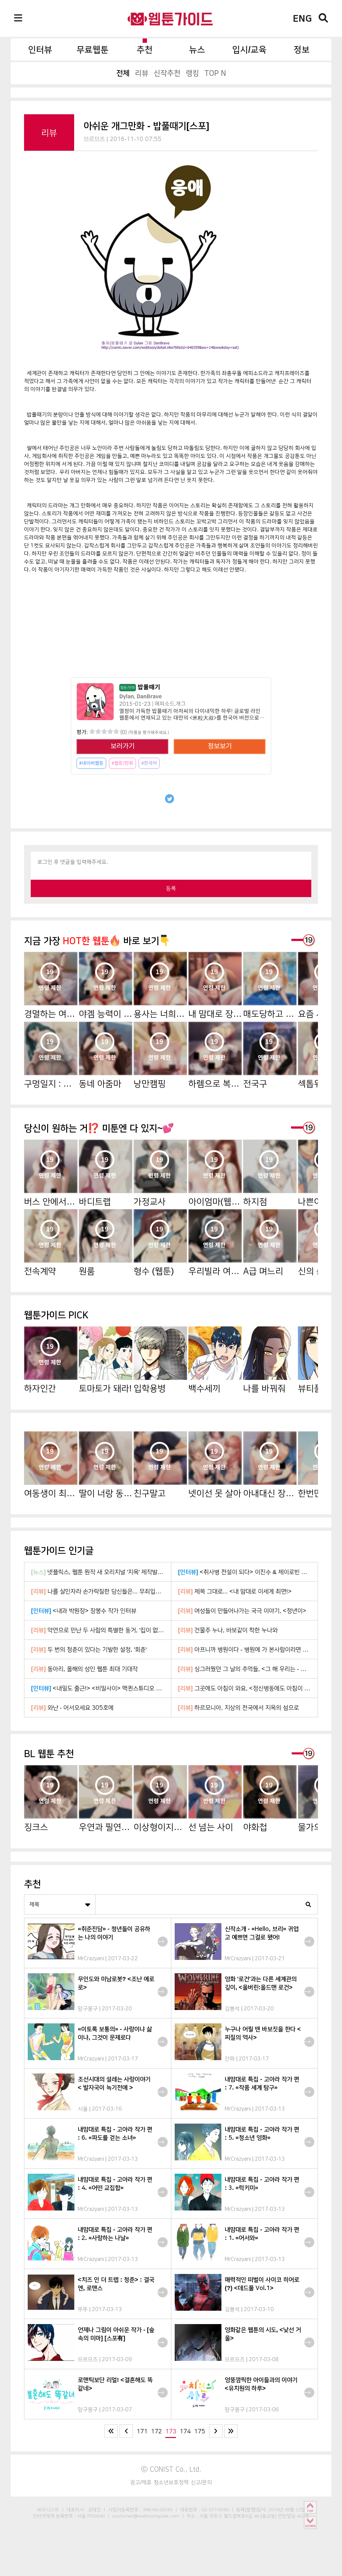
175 (200, 2431)
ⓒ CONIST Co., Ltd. (171, 2469)
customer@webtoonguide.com (146, 2516)
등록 (171, 888)
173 (171, 2431)
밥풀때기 (140, 687)
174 (185, 2431)
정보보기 (220, 746)
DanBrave (149, 696)
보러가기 (123, 746)
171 (142, 2431)
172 (156, 2431)
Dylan (127, 696)
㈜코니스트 (48, 2510)
